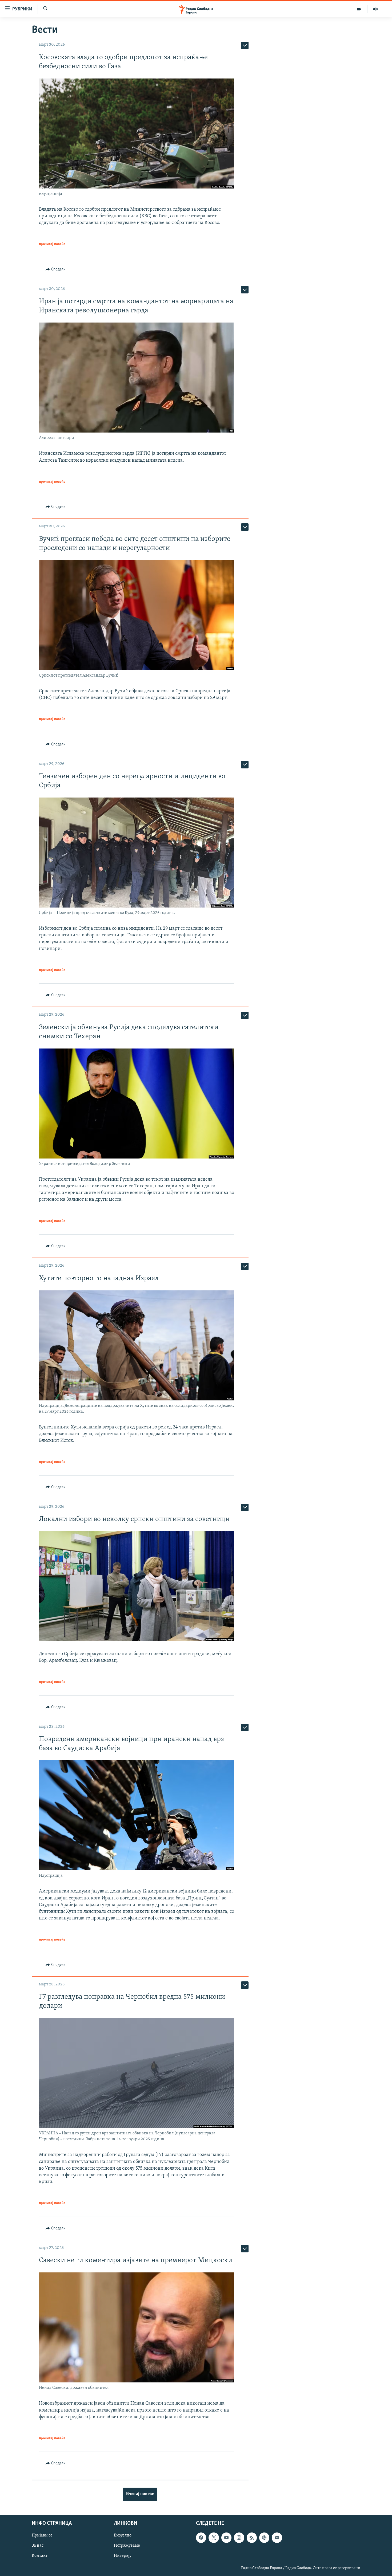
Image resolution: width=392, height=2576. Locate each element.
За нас (38, 2546)
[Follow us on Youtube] (226, 2538)
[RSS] (252, 2538)
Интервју (123, 2556)
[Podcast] (264, 2538)
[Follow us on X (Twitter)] (214, 2538)
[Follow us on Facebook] (201, 2538)
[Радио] (375, 9)
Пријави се (42, 2535)
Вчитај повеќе (140, 2494)
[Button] (56, 269)
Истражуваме (127, 2546)
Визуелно (123, 2535)
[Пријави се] (277, 2538)
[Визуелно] (359, 9)
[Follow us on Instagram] (239, 2538)
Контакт (40, 2556)
